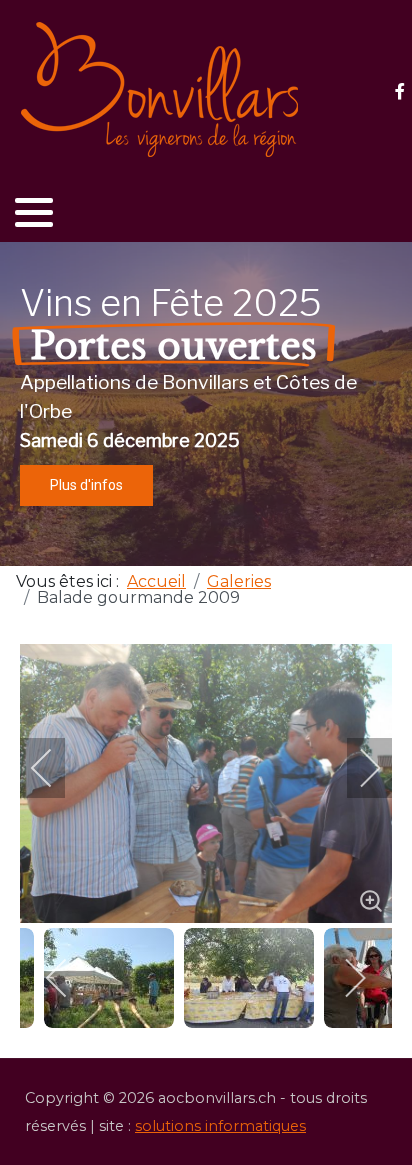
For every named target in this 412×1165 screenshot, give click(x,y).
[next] (357, 768)
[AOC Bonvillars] (160, 90)
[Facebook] (399, 91)
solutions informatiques (220, 1126)
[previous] (55, 768)
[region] (206, 404)
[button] (34, 212)
